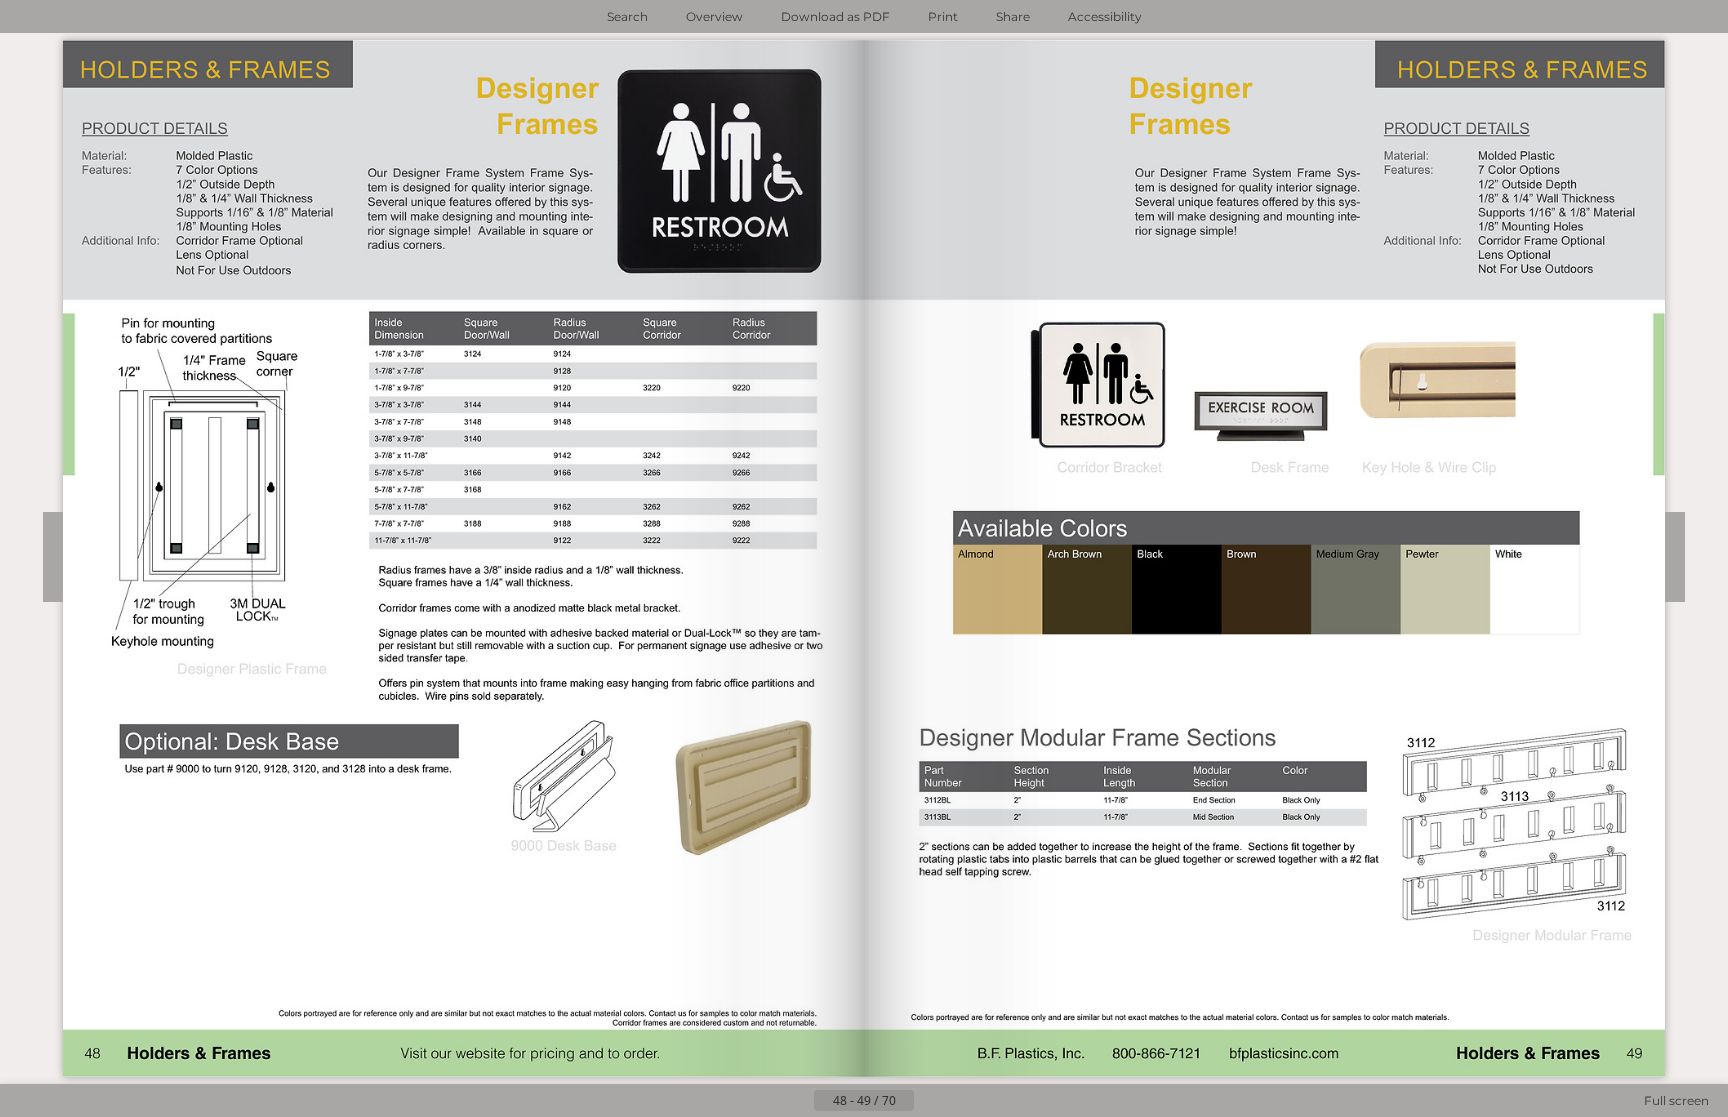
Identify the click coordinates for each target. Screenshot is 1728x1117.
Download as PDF (835, 16)
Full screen (1676, 1100)
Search (627, 16)
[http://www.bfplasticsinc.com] (667, 1053)
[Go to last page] (962, 1101)
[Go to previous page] (798, 1101)
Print (943, 16)
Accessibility (1105, 16)
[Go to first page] (766, 1101)
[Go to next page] (930, 1101)
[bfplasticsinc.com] (1285, 1053)
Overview (714, 16)
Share (1013, 16)
